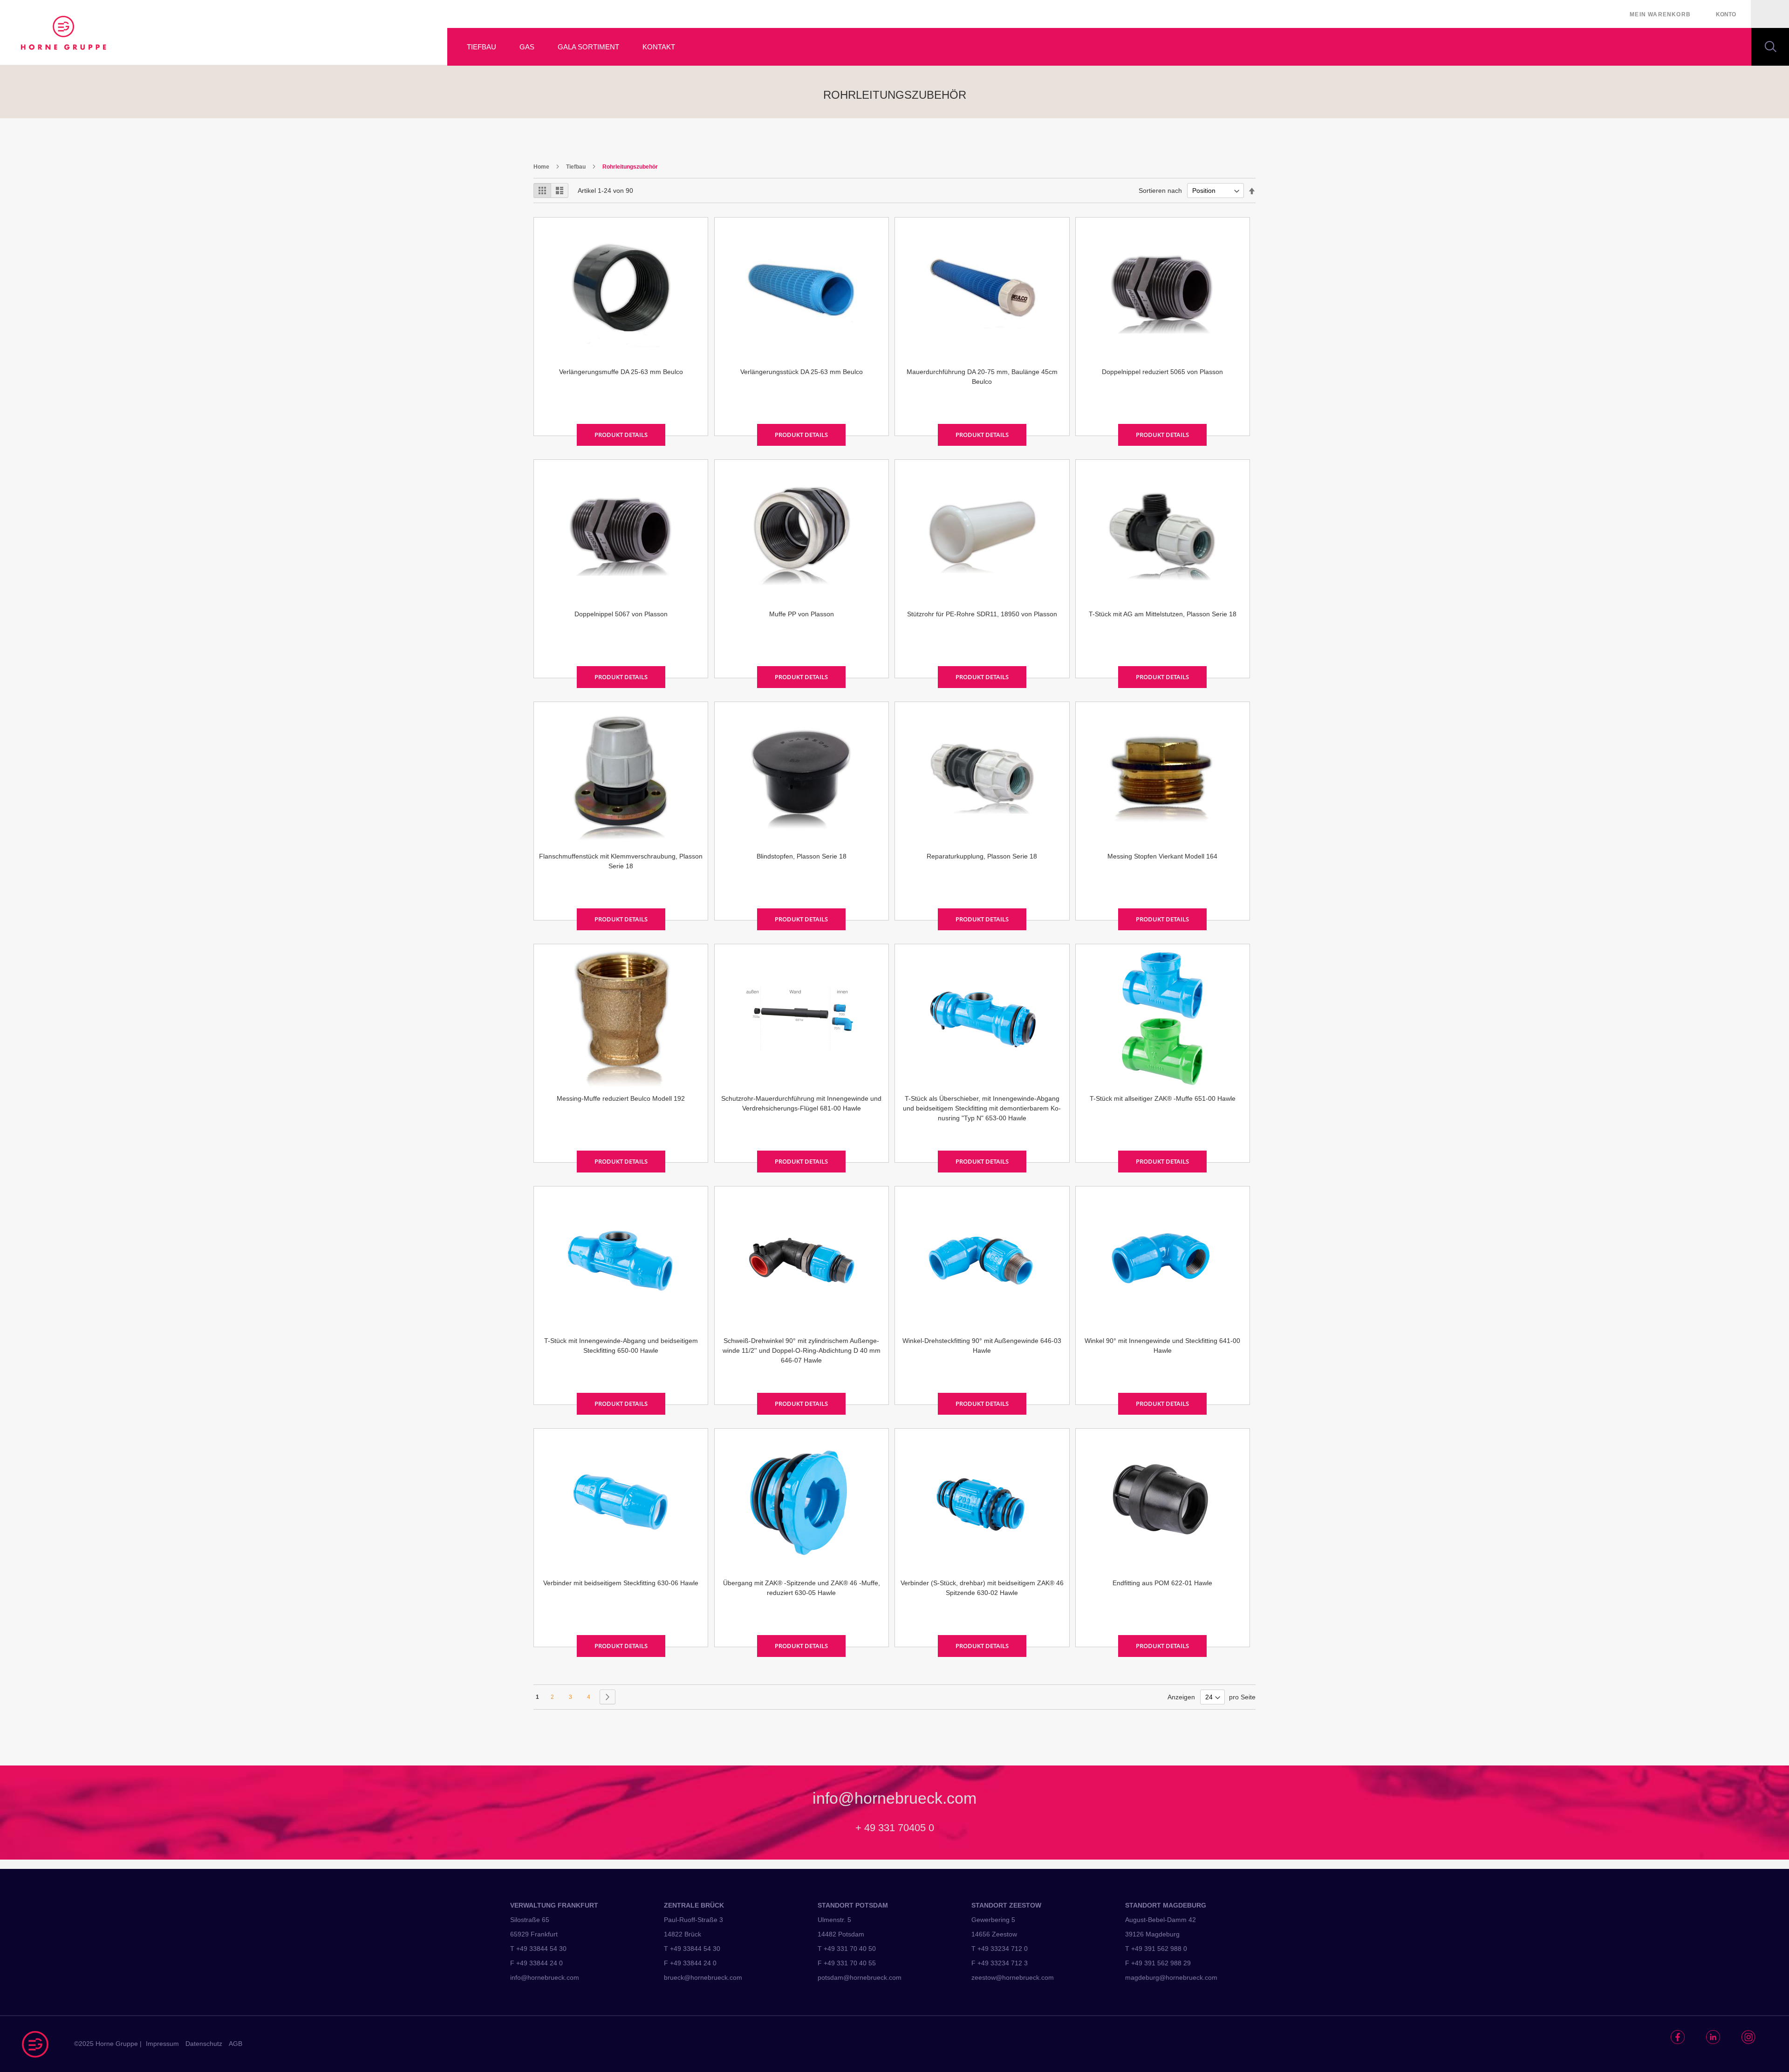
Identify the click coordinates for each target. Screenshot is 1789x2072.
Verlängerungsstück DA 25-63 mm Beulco (802, 372)
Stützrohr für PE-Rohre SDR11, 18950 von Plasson (982, 614)
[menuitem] (476, 47)
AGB (236, 2044)
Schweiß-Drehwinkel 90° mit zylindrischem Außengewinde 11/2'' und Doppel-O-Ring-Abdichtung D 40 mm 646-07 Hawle (802, 1350)
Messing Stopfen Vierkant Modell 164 (1162, 856)
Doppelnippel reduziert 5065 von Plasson (1162, 372)
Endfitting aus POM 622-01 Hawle (1162, 1583)
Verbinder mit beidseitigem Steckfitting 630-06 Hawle (621, 1583)
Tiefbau (577, 167)
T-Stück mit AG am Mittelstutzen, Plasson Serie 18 (1163, 614)
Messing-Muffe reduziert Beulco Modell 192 (621, 1098)
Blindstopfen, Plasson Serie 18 (802, 856)
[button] (1726, 14)
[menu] (1118, 47)
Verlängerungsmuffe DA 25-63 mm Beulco (621, 372)
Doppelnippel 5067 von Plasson (621, 614)
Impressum (162, 2044)
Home (542, 167)
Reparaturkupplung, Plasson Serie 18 (982, 856)
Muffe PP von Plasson (802, 614)
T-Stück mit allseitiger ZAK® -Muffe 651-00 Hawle (1163, 1098)
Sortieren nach (1160, 191)
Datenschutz (204, 2044)
